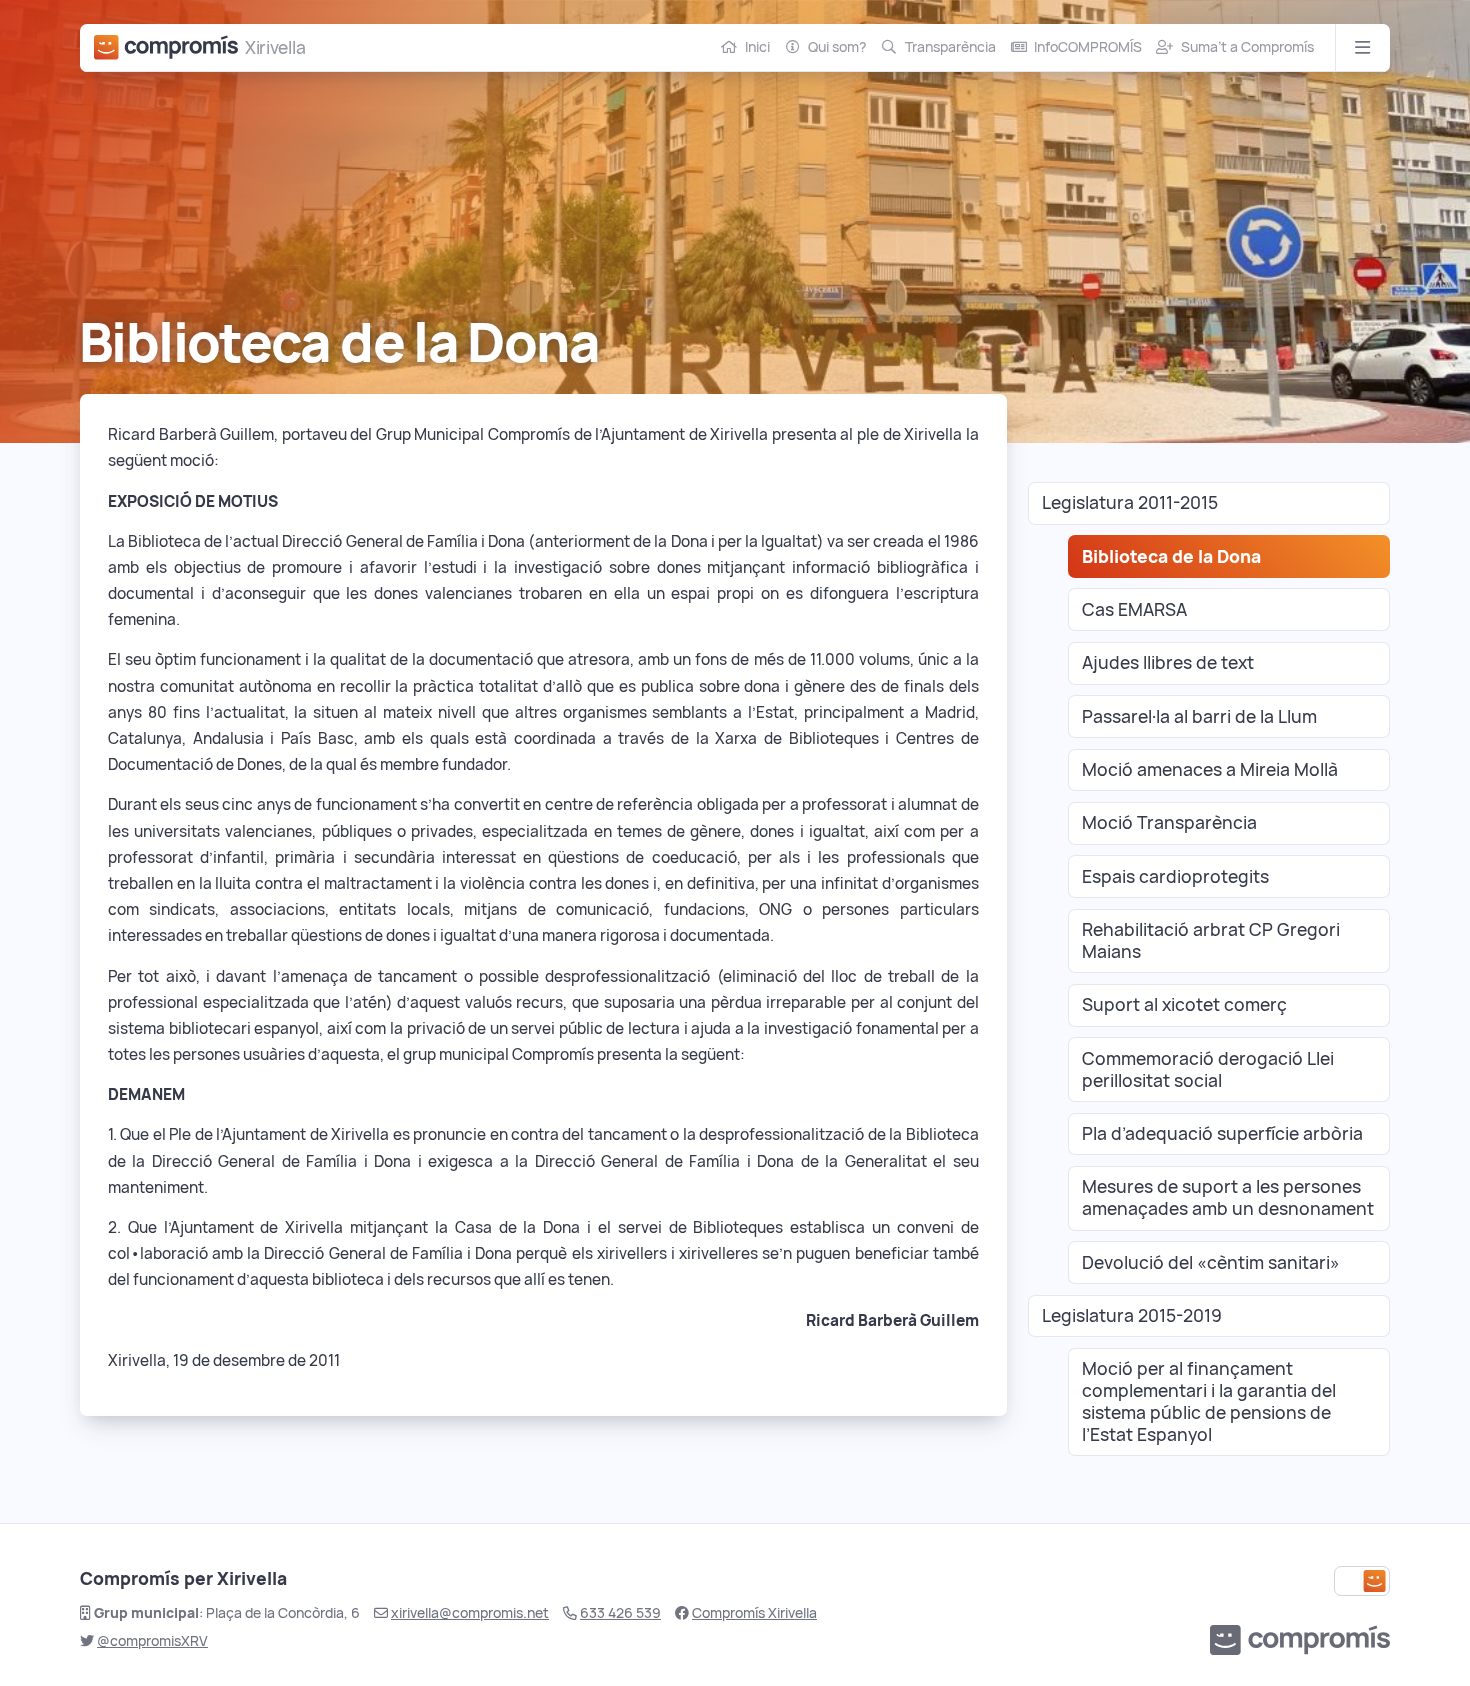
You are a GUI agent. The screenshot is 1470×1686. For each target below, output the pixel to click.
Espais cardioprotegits (1175, 876)
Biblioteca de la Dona (1171, 556)
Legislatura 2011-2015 (1130, 502)
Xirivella (275, 47)
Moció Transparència (1169, 822)
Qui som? (837, 47)
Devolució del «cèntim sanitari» (1211, 1262)
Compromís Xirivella (754, 1613)
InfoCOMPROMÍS (1088, 47)
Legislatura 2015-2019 (1132, 1315)
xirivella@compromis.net (470, 1613)
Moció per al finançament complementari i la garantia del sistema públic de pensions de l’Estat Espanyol (1209, 1401)
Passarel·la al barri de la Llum (1199, 716)
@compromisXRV (152, 1641)
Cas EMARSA (1134, 609)
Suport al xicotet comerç (1184, 1004)
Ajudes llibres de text (1168, 662)
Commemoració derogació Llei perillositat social (1208, 1069)
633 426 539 (620, 1613)
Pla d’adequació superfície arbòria (1222, 1133)
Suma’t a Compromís (1247, 47)
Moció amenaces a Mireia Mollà (1210, 769)
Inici (757, 47)
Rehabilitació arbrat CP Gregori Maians (1211, 940)
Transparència (950, 47)
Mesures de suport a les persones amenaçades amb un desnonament (1228, 1197)
